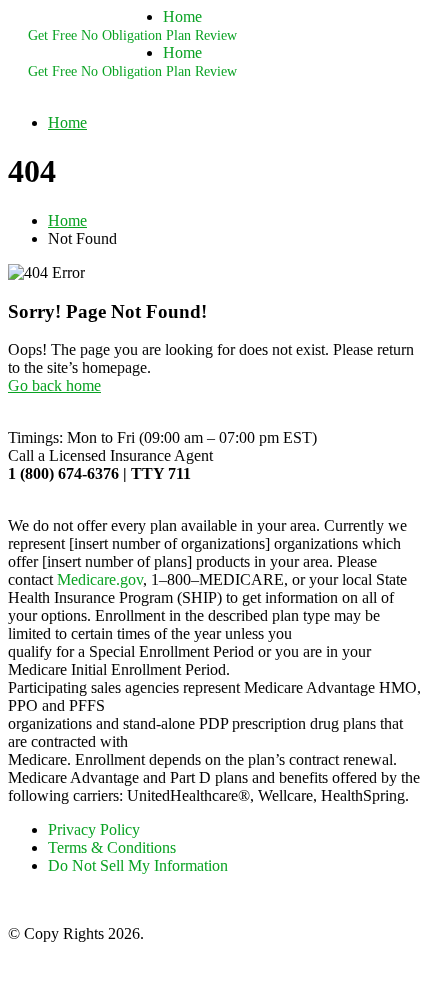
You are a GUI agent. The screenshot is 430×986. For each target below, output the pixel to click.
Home (182, 16)
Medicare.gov (100, 579)
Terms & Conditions (112, 847)
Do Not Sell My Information (138, 865)
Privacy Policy (94, 829)
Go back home (54, 385)
